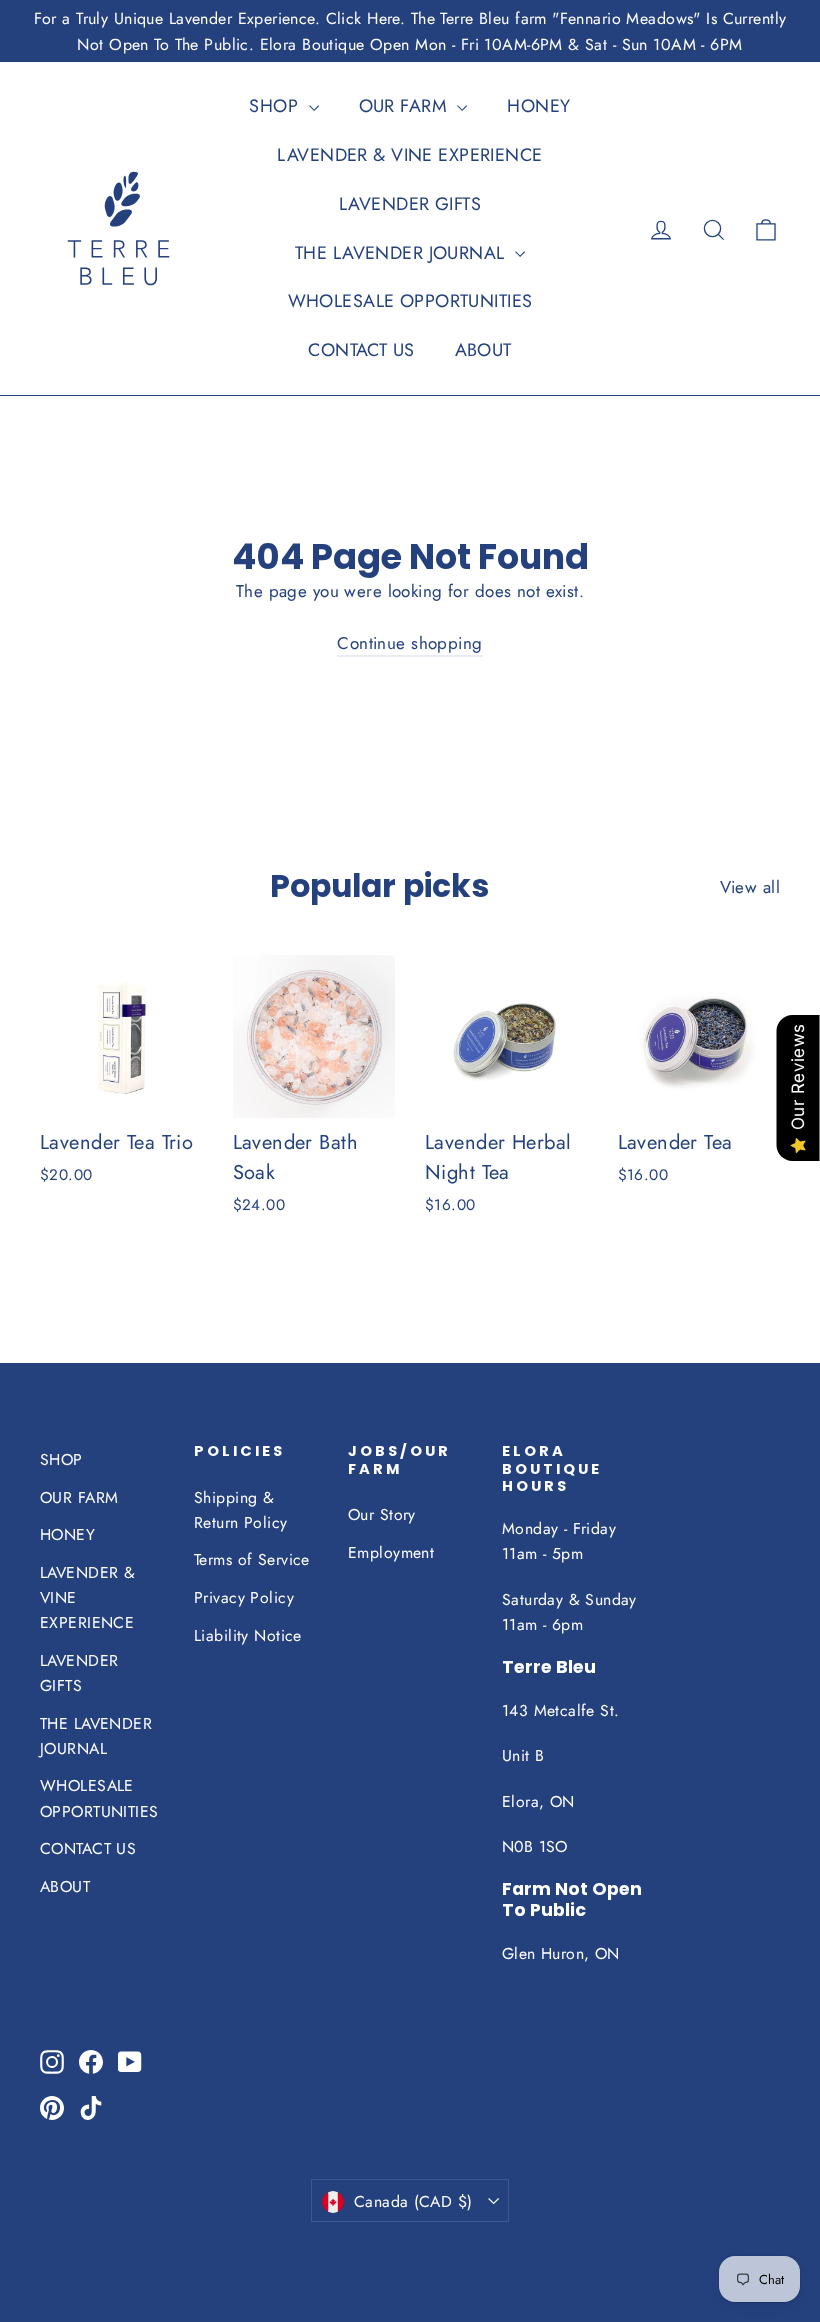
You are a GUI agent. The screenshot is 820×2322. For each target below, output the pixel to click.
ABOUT (483, 350)
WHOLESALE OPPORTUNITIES (410, 301)
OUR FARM (406, 106)
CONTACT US (361, 350)
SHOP (276, 106)
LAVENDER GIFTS (410, 204)
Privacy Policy (244, 1597)
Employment (391, 1552)
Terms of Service (252, 1559)
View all (750, 887)
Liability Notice (248, 1635)
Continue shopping (409, 643)
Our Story (382, 1514)
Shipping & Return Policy (241, 1510)
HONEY (538, 106)
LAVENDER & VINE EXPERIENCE (409, 155)
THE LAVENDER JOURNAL (402, 253)
